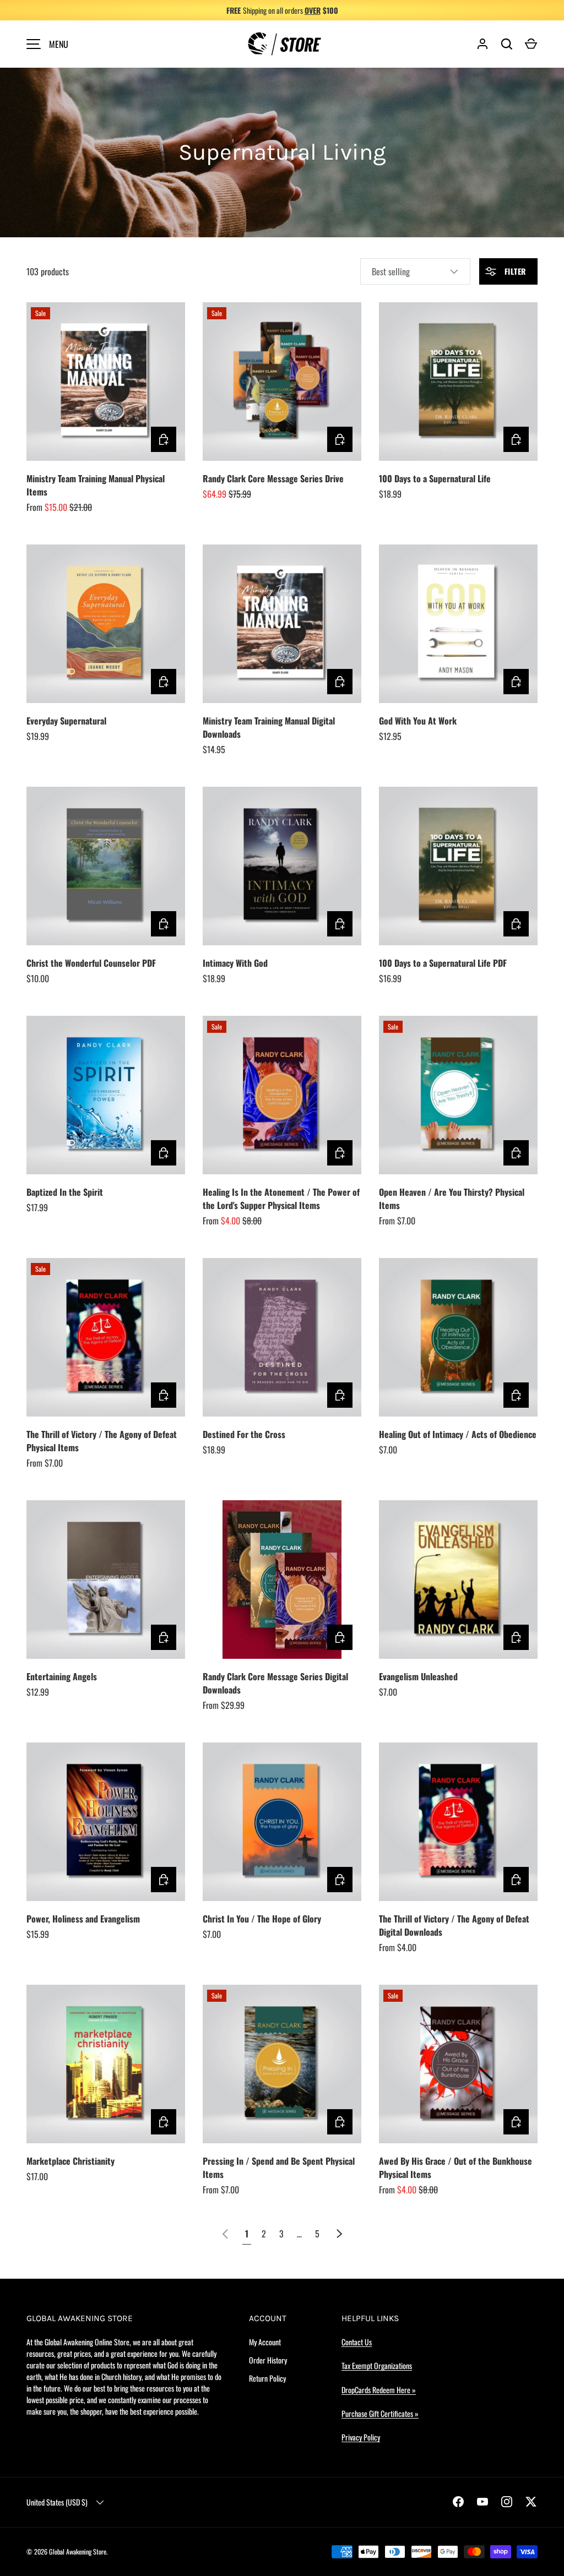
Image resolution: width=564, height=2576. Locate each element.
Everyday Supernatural (66, 721)
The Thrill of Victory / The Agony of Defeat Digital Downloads (454, 1925)
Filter (514, 271)
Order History (268, 2360)
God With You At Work (418, 721)
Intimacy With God (235, 963)
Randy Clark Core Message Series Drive (273, 478)
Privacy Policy (361, 2437)
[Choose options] (164, 439)
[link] (225, 2234)
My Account (265, 2342)
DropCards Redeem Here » (379, 2390)
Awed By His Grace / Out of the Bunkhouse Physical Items (455, 2167)
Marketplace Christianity (70, 2161)
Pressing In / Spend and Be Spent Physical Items (279, 2167)
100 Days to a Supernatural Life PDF (443, 963)
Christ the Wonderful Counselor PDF (91, 963)
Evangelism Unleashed (418, 1676)
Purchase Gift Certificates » (380, 2413)
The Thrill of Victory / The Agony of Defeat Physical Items (102, 1441)
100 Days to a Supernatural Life (435, 478)
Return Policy (267, 2378)
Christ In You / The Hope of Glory (262, 1919)
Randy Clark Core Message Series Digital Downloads (275, 1683)
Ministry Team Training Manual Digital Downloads (269, 727)
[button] (531, 44)
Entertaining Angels (62, 1676)
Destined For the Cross (244, 1434)
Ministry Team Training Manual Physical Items (96, 485)
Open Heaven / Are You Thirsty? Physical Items (452, 1199)
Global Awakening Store (78, 2552)
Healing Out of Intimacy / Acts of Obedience (458, 1434)
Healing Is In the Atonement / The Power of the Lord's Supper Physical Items (281, 1199)
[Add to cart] (340, 439)
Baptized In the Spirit (65, 1192)
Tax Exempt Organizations (377, 2365)
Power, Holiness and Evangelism (83, 1919)
